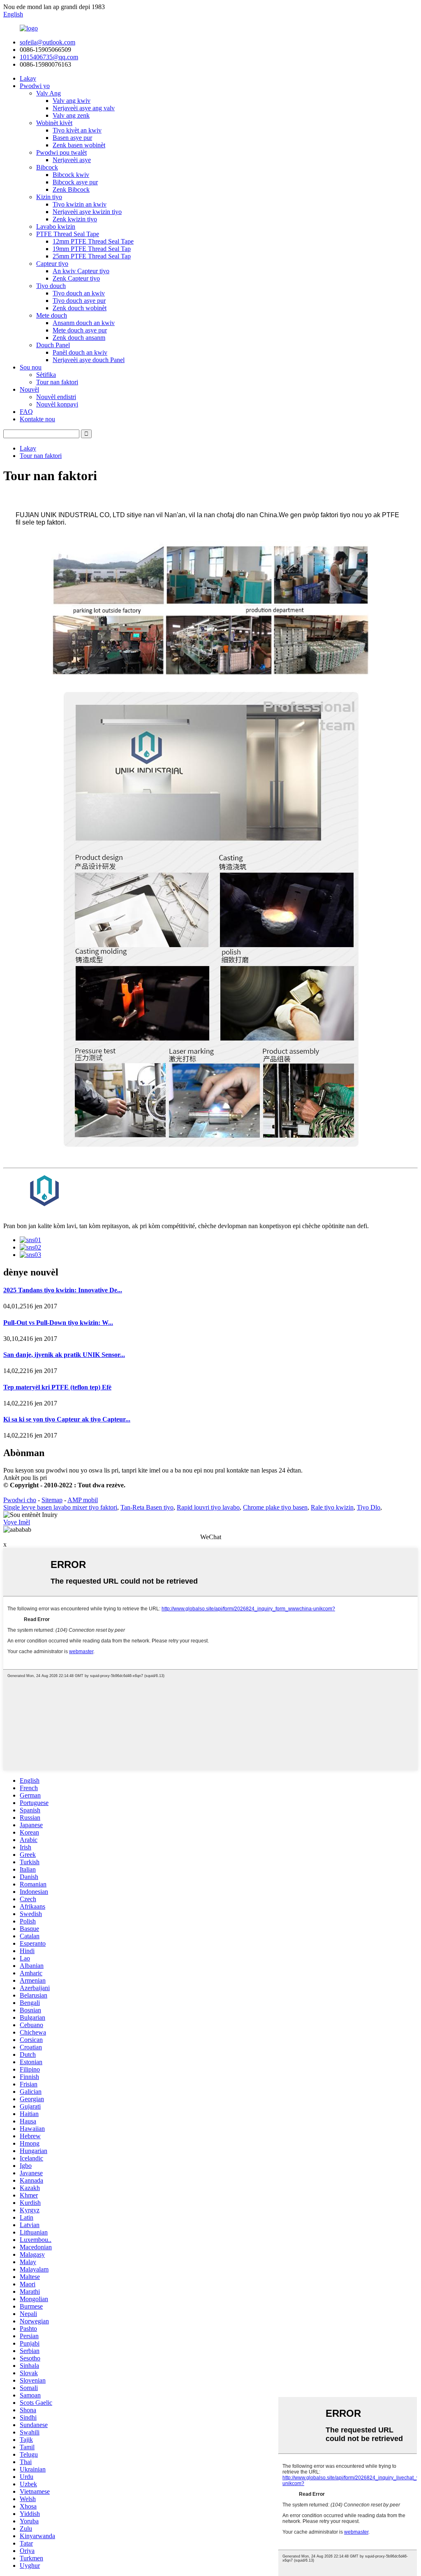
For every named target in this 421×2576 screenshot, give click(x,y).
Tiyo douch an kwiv (79, 293)
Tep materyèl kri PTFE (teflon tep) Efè (57, 1387)
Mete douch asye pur (80, 330)
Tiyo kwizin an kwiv (80, 204)
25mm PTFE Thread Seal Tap (92, 256)
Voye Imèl (17, 1522)
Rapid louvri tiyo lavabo (208, 1507)
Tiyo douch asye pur (79, 301)
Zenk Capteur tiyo (76, 278)
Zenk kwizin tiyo (75, 219)
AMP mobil (83, 1500)
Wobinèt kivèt (54, 123)
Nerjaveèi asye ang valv (84, 108)
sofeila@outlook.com (47, 42)
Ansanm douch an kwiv (84, 323)
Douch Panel (53, 345)
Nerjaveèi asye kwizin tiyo (87, 212)
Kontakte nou (37, 419)
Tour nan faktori (57, 382)
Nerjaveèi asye (72, 160)
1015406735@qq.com (49, 57)
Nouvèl (29, 389)
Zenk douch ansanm (79, 338)
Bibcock (47, 167)
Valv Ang (49, 93)
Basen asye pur (72, 138)
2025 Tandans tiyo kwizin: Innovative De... (63, 1290)
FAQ (26, 412)
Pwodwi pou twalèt (61, 152)
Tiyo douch (51, 286)
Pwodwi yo (35, 86)
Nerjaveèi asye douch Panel (89, 360)
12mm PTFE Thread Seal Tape (93, 241)
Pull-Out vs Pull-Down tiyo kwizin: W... (58, 1323)
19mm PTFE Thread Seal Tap (92, 249)
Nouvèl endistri (56, 397)
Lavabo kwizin (56, 226)
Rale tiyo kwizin (332, 1507)
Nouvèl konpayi (57, 404)
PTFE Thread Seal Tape (68, 234)
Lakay (28, 78)
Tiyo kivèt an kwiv (77, 130)
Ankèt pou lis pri (25, 1478)
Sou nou (31, 367)
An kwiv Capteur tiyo (81, 271)
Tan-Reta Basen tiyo (147, 1507)
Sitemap (52, 1500)
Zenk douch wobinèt (80, 308)
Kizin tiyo (49, 197)
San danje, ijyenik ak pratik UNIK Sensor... (64, 1355)
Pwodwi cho (20, 1500)
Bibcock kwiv (71, 175)
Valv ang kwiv (72, 101)
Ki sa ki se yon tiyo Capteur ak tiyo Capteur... (67, 1419)
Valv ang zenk (71, 115)
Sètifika (46, 375)
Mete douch (52, 315)
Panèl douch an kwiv (80, 352)
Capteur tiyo (52, 264)
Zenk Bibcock (71, 189)
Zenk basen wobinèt (79, 145)
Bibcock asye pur (75, 182)
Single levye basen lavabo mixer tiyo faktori (60, 1507)
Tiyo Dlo (369, 1507)
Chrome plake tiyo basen (275, 1507)
